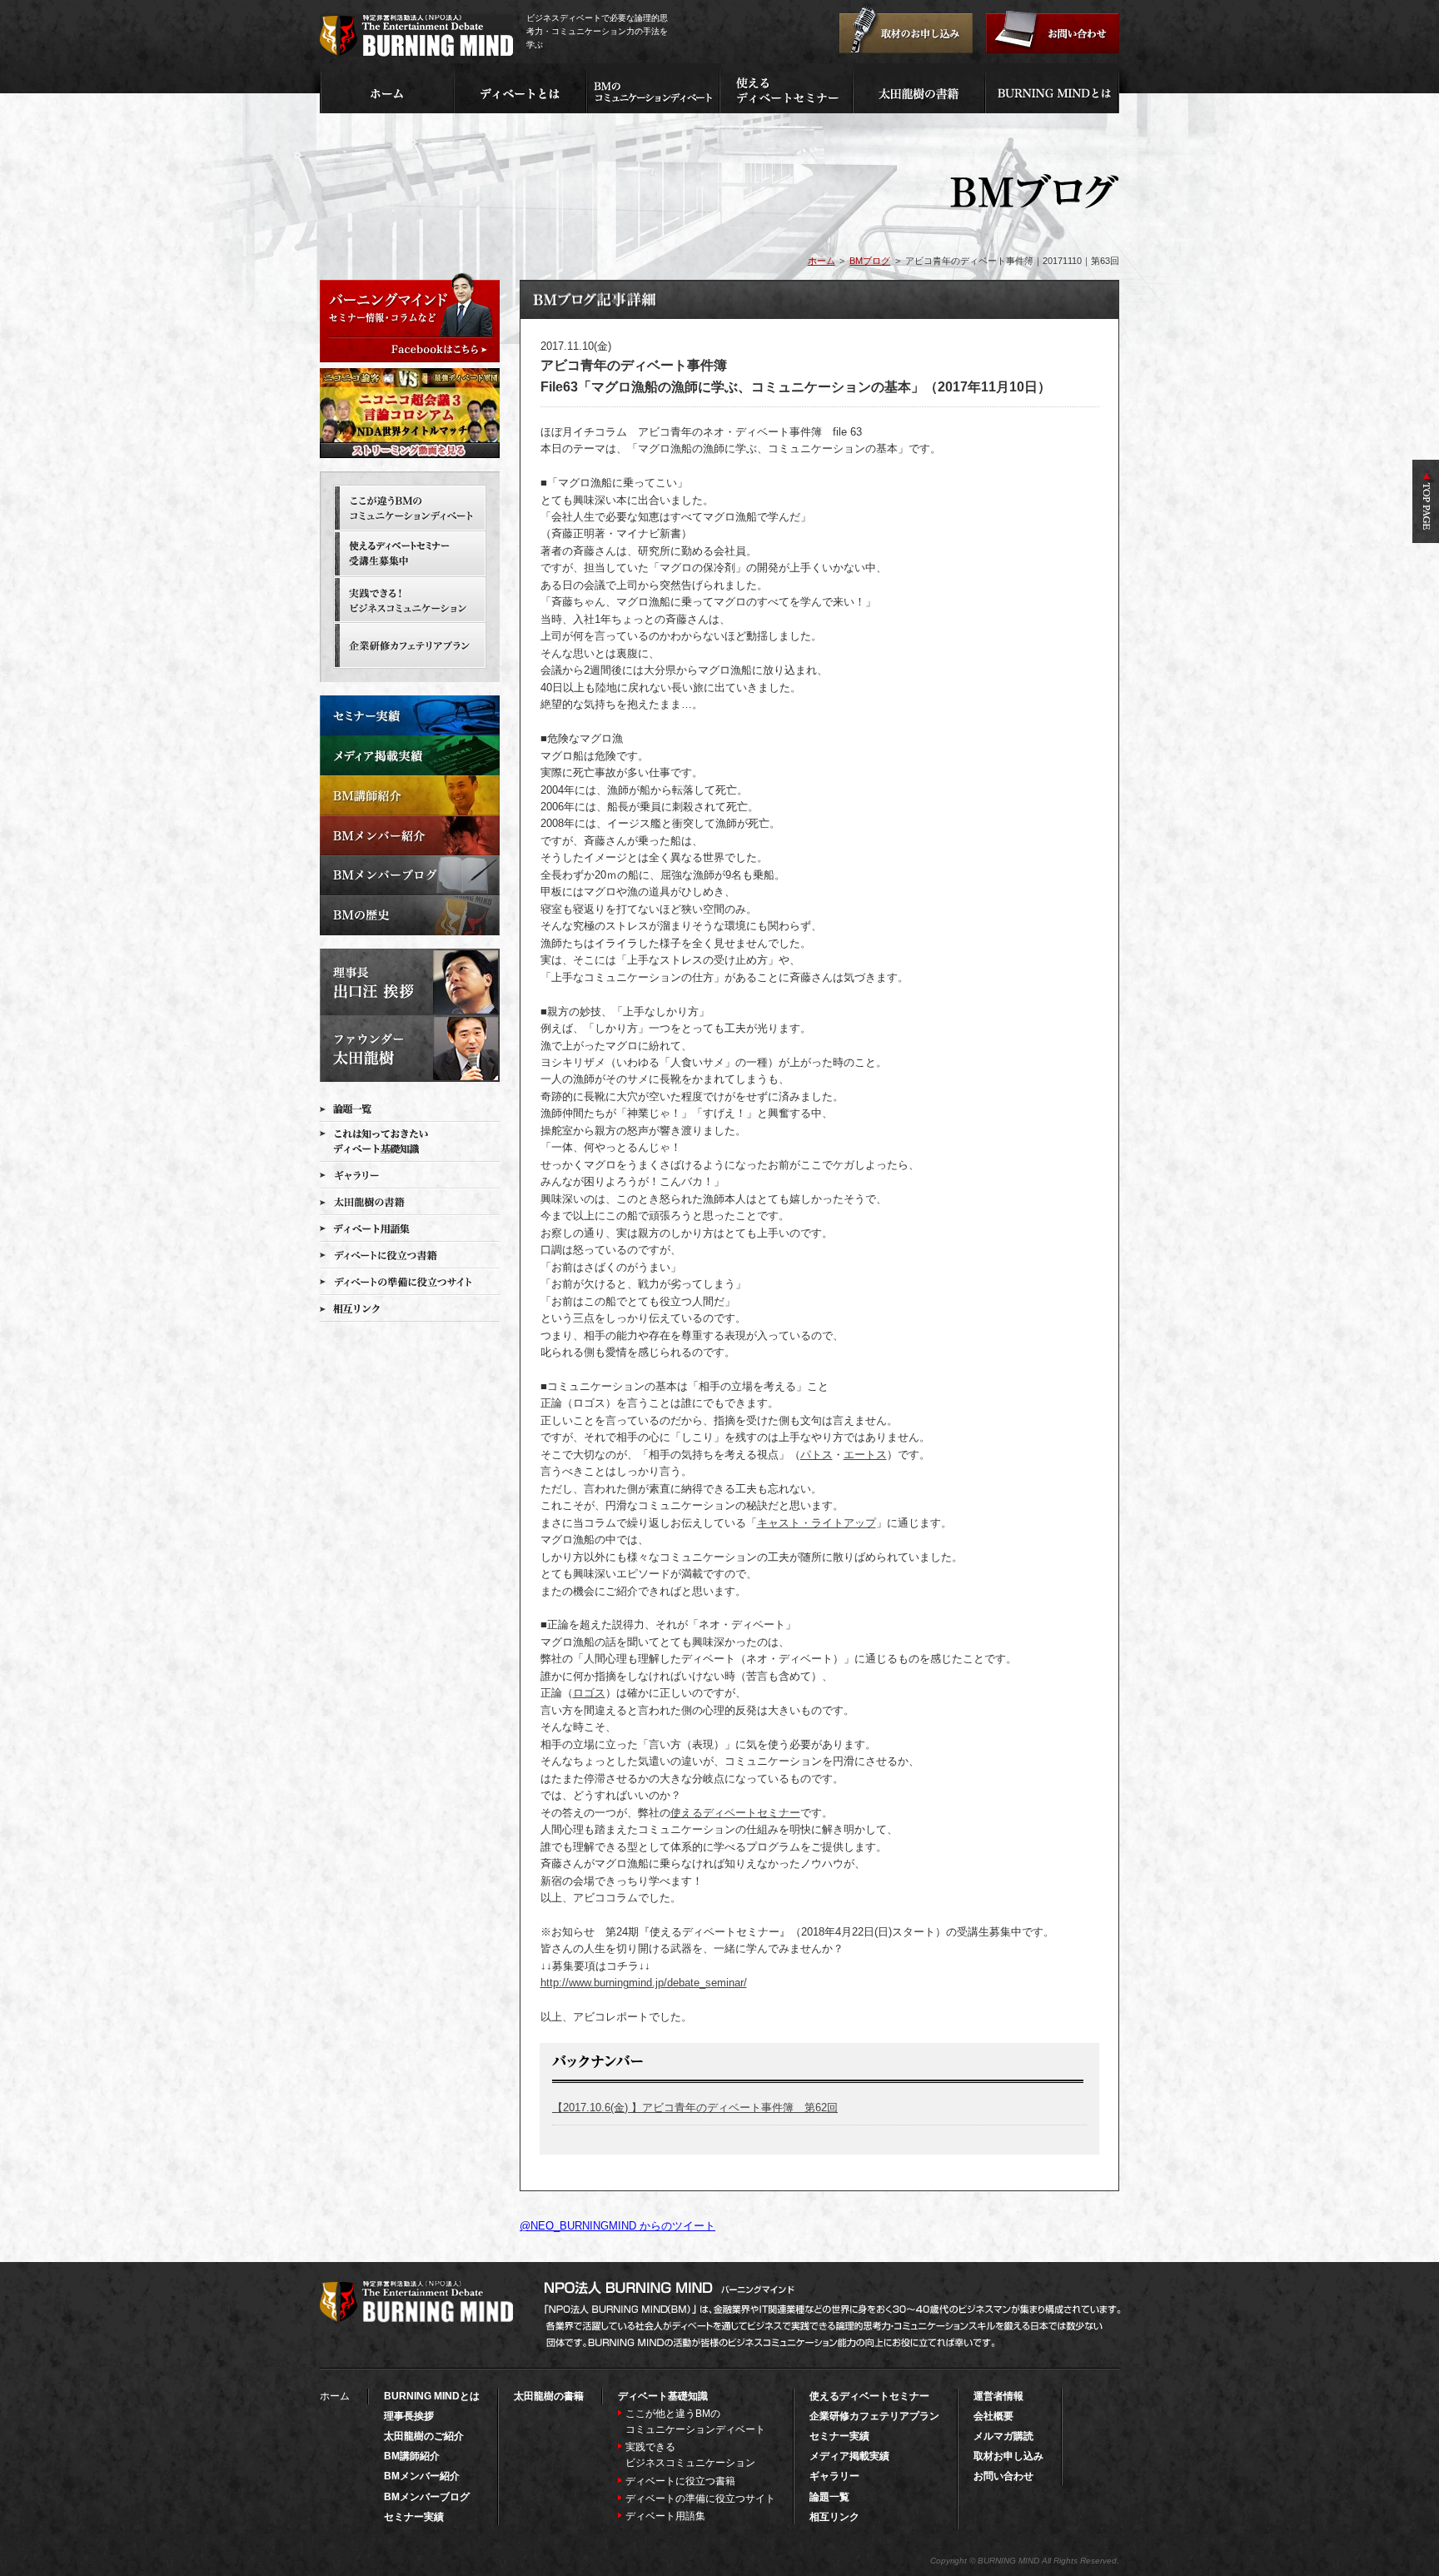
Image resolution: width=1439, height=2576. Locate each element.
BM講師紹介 (412, 2456)
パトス (817, 1455)
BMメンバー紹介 (422, 2476)
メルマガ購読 (1003, 2436)
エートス (865, 1455)
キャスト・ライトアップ (817, 1523)
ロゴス (589, 1693)
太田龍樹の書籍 (549, 2396)
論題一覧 (829, 2497)
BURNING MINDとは (432, 2396)
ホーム (822, 261)
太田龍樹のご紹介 (424, 2436)
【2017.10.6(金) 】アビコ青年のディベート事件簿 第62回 (695, 2108)
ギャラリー (834, 2476)
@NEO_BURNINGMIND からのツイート (617, 2226)
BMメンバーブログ (427, 2497)
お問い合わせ (1003, 2476)
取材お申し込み (1008, 2456)
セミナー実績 (414, 2517)
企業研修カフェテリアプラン (874, 2416)
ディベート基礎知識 (663, 2396)
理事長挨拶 (409, 2416)
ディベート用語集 (665, 2516)
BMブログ (870, 261)
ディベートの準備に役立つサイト (700, 2499)
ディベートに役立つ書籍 (680, 2481)
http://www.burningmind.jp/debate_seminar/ (644, 1983)
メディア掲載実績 (849, 2456)
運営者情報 (998, 2396)
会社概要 (993, 2416)
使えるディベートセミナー (735, 1813)
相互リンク (834, 2517)
